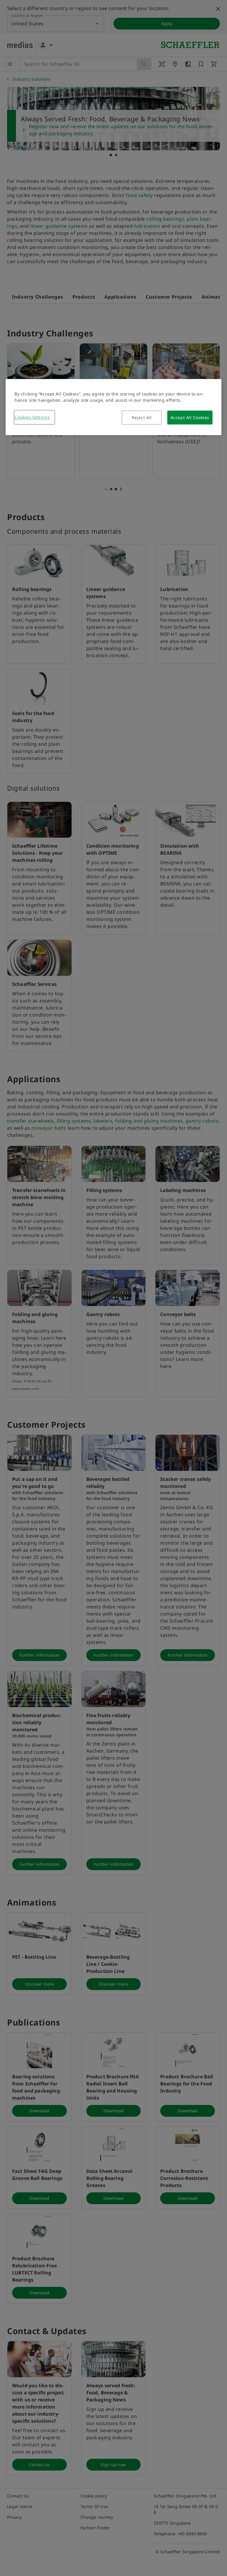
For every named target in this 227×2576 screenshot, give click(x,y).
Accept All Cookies (190, 418)
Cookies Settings (32, 417)
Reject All (142, 418)
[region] (113, 407)
